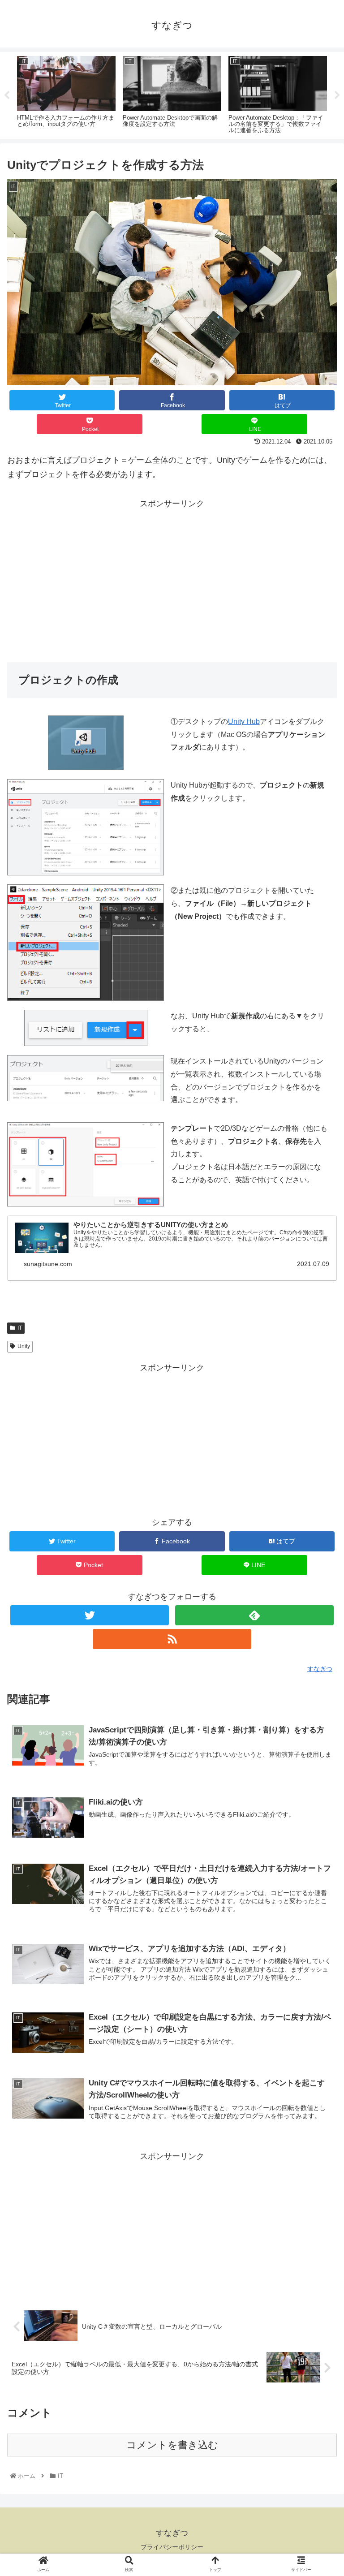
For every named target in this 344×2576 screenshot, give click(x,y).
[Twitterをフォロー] (89, 1615)
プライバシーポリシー (172, 2547)
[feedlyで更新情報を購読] (254, 1615)
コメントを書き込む (172, 2445)
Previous (7, 95)
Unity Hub (244, 722)
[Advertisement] (172, 573)
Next (337, 95)
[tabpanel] (66, 94)
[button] (318, 1447)
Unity (24, 1346)
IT (20, 1328)
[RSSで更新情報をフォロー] (172, 1639)
